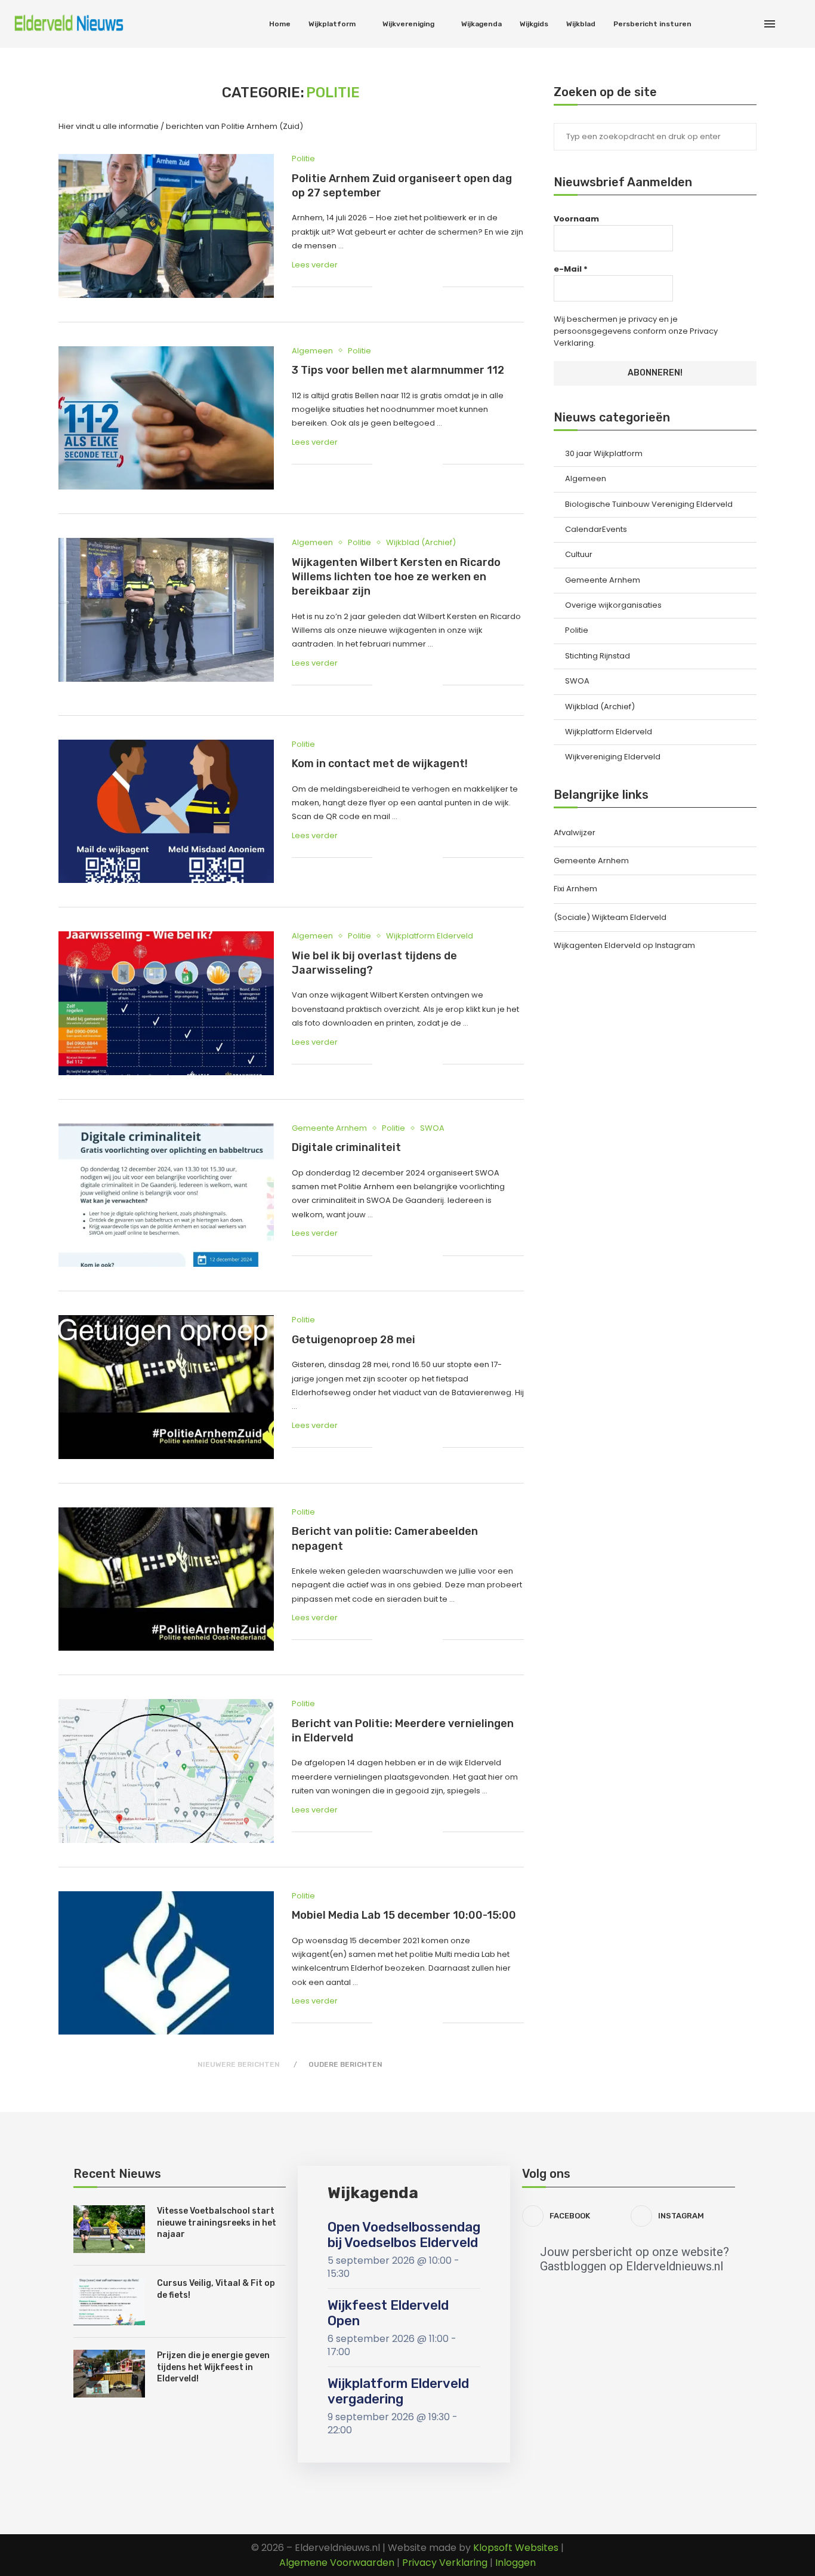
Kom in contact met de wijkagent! (380, 764)
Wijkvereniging (408, 24)
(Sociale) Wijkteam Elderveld (610, 917)
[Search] (797, 24)
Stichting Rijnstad (598, 656)
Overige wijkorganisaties (613, 605)
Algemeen (586, 479)
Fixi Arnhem (575, 889)
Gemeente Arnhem (603, 580)
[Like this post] (382, 287)
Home (280, 24)
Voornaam (576, 219)
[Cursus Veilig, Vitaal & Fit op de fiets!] (109, 2301)
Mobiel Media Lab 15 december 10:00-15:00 (404, 1915)
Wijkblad (581, 24)
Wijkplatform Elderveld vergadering (398, 2391)
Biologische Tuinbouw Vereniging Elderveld (649, 504)
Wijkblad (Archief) (600, 707)
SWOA (577, 681)
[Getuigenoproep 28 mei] (166, 1387)
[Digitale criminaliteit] (166, 1195)
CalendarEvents (596, 530)
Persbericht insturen (652, 24)
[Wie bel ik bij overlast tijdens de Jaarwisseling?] (166, 1003)
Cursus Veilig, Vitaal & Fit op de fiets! (216, 2289)
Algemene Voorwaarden (337, 2563)
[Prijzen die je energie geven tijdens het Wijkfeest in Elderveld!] (109, 2374)
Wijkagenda (481, 24)
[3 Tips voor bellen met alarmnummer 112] (166, 418)
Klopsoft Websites (516, 2548)
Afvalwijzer (575, 832)
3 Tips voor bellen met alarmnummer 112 (398, 370)
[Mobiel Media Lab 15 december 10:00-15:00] (166, 1963)
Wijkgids (534, 24)
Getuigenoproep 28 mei (354, 1340)
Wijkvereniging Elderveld (613, 757)
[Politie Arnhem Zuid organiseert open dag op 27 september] (166, 226)
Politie (577, 630)
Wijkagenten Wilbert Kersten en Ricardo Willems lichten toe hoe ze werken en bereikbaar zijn (396, 577)
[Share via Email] (433, 287)
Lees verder (315, 265)
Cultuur (579, 555)
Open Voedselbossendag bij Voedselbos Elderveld (404, 2235)
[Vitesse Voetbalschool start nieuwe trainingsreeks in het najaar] (109, 2229)
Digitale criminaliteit (346, 1147)
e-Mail (571, 269)
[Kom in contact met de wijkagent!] (166, 811)
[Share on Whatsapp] (421, 287)
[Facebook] (740, 24)
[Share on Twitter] (408, 287)
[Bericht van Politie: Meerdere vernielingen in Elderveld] (166, 1771)
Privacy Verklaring (446, 2563)
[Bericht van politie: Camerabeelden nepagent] (166, 1579)
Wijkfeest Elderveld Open (388, 2313)
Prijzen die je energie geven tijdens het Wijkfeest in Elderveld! (213, 2367)
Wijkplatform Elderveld (609, 732)
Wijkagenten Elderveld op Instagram (624, 945)
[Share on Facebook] (396, 287)
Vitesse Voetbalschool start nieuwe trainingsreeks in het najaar (217, 2223)
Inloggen (515, 2563)
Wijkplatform (332, 24)
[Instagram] (752, 24)
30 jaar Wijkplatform (604, 454)
